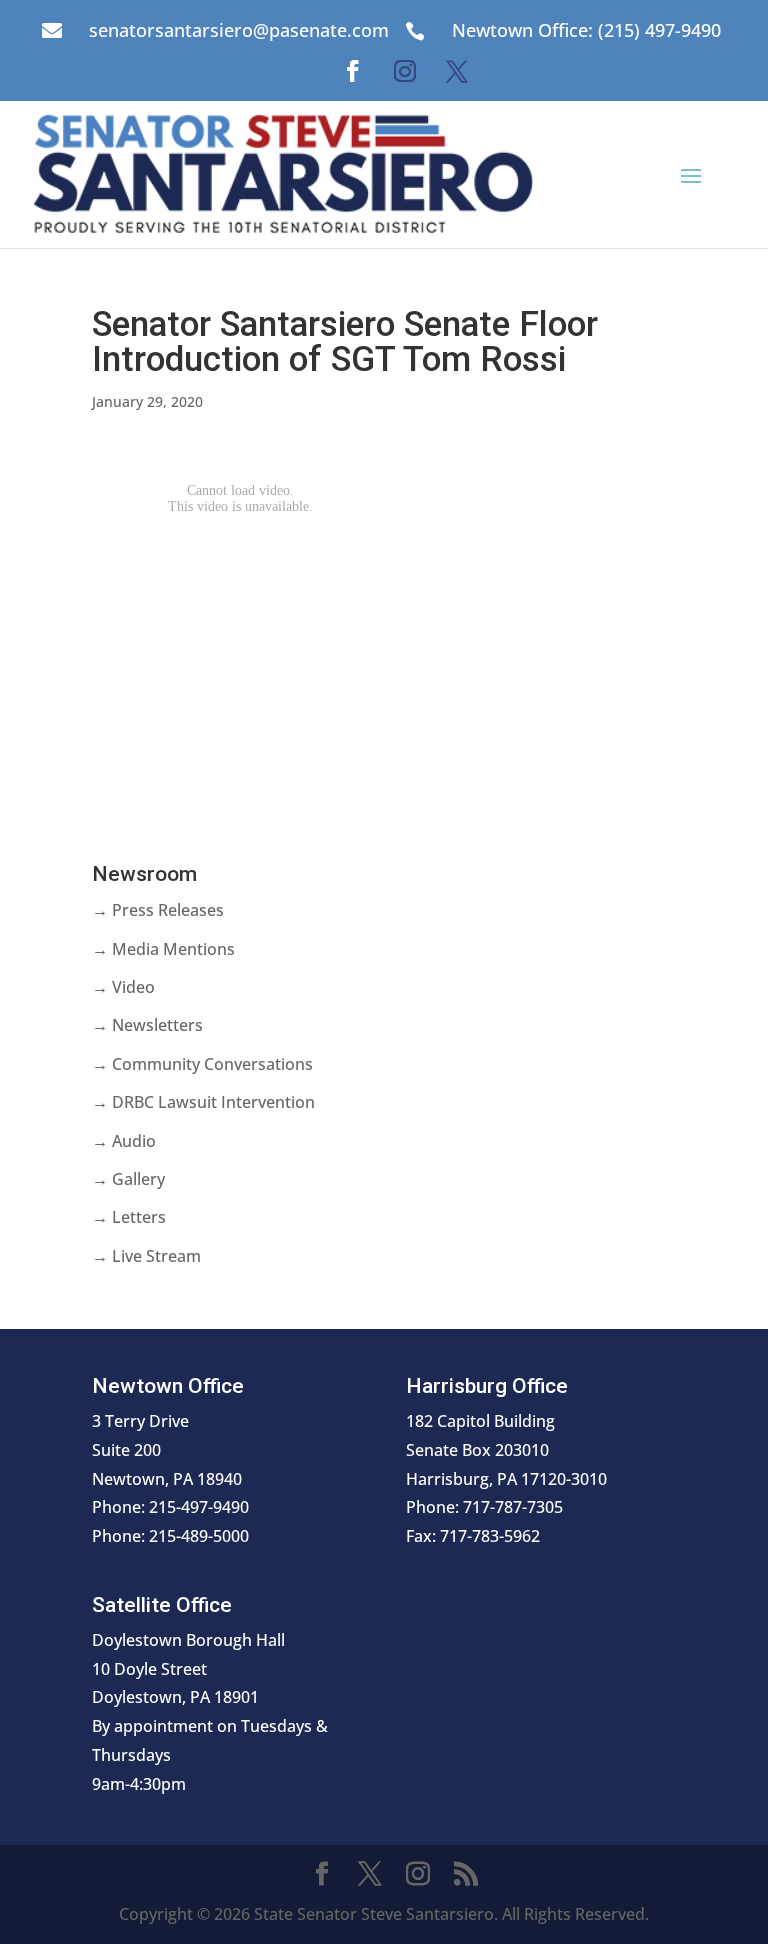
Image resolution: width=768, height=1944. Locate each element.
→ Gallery (128, 1179)
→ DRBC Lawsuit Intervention (203, 1102)
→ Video (123, 987)
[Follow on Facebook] (353, 71)
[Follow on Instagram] (405, 71)
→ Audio (124, 1141)
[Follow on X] (457, 71)
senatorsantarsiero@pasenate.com (239, 30)
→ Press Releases (158, 910)
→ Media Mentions (163, 949)
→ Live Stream (146, 1256)
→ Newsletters (147, 1025)
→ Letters (129, 1217)
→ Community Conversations (202, 1064)
